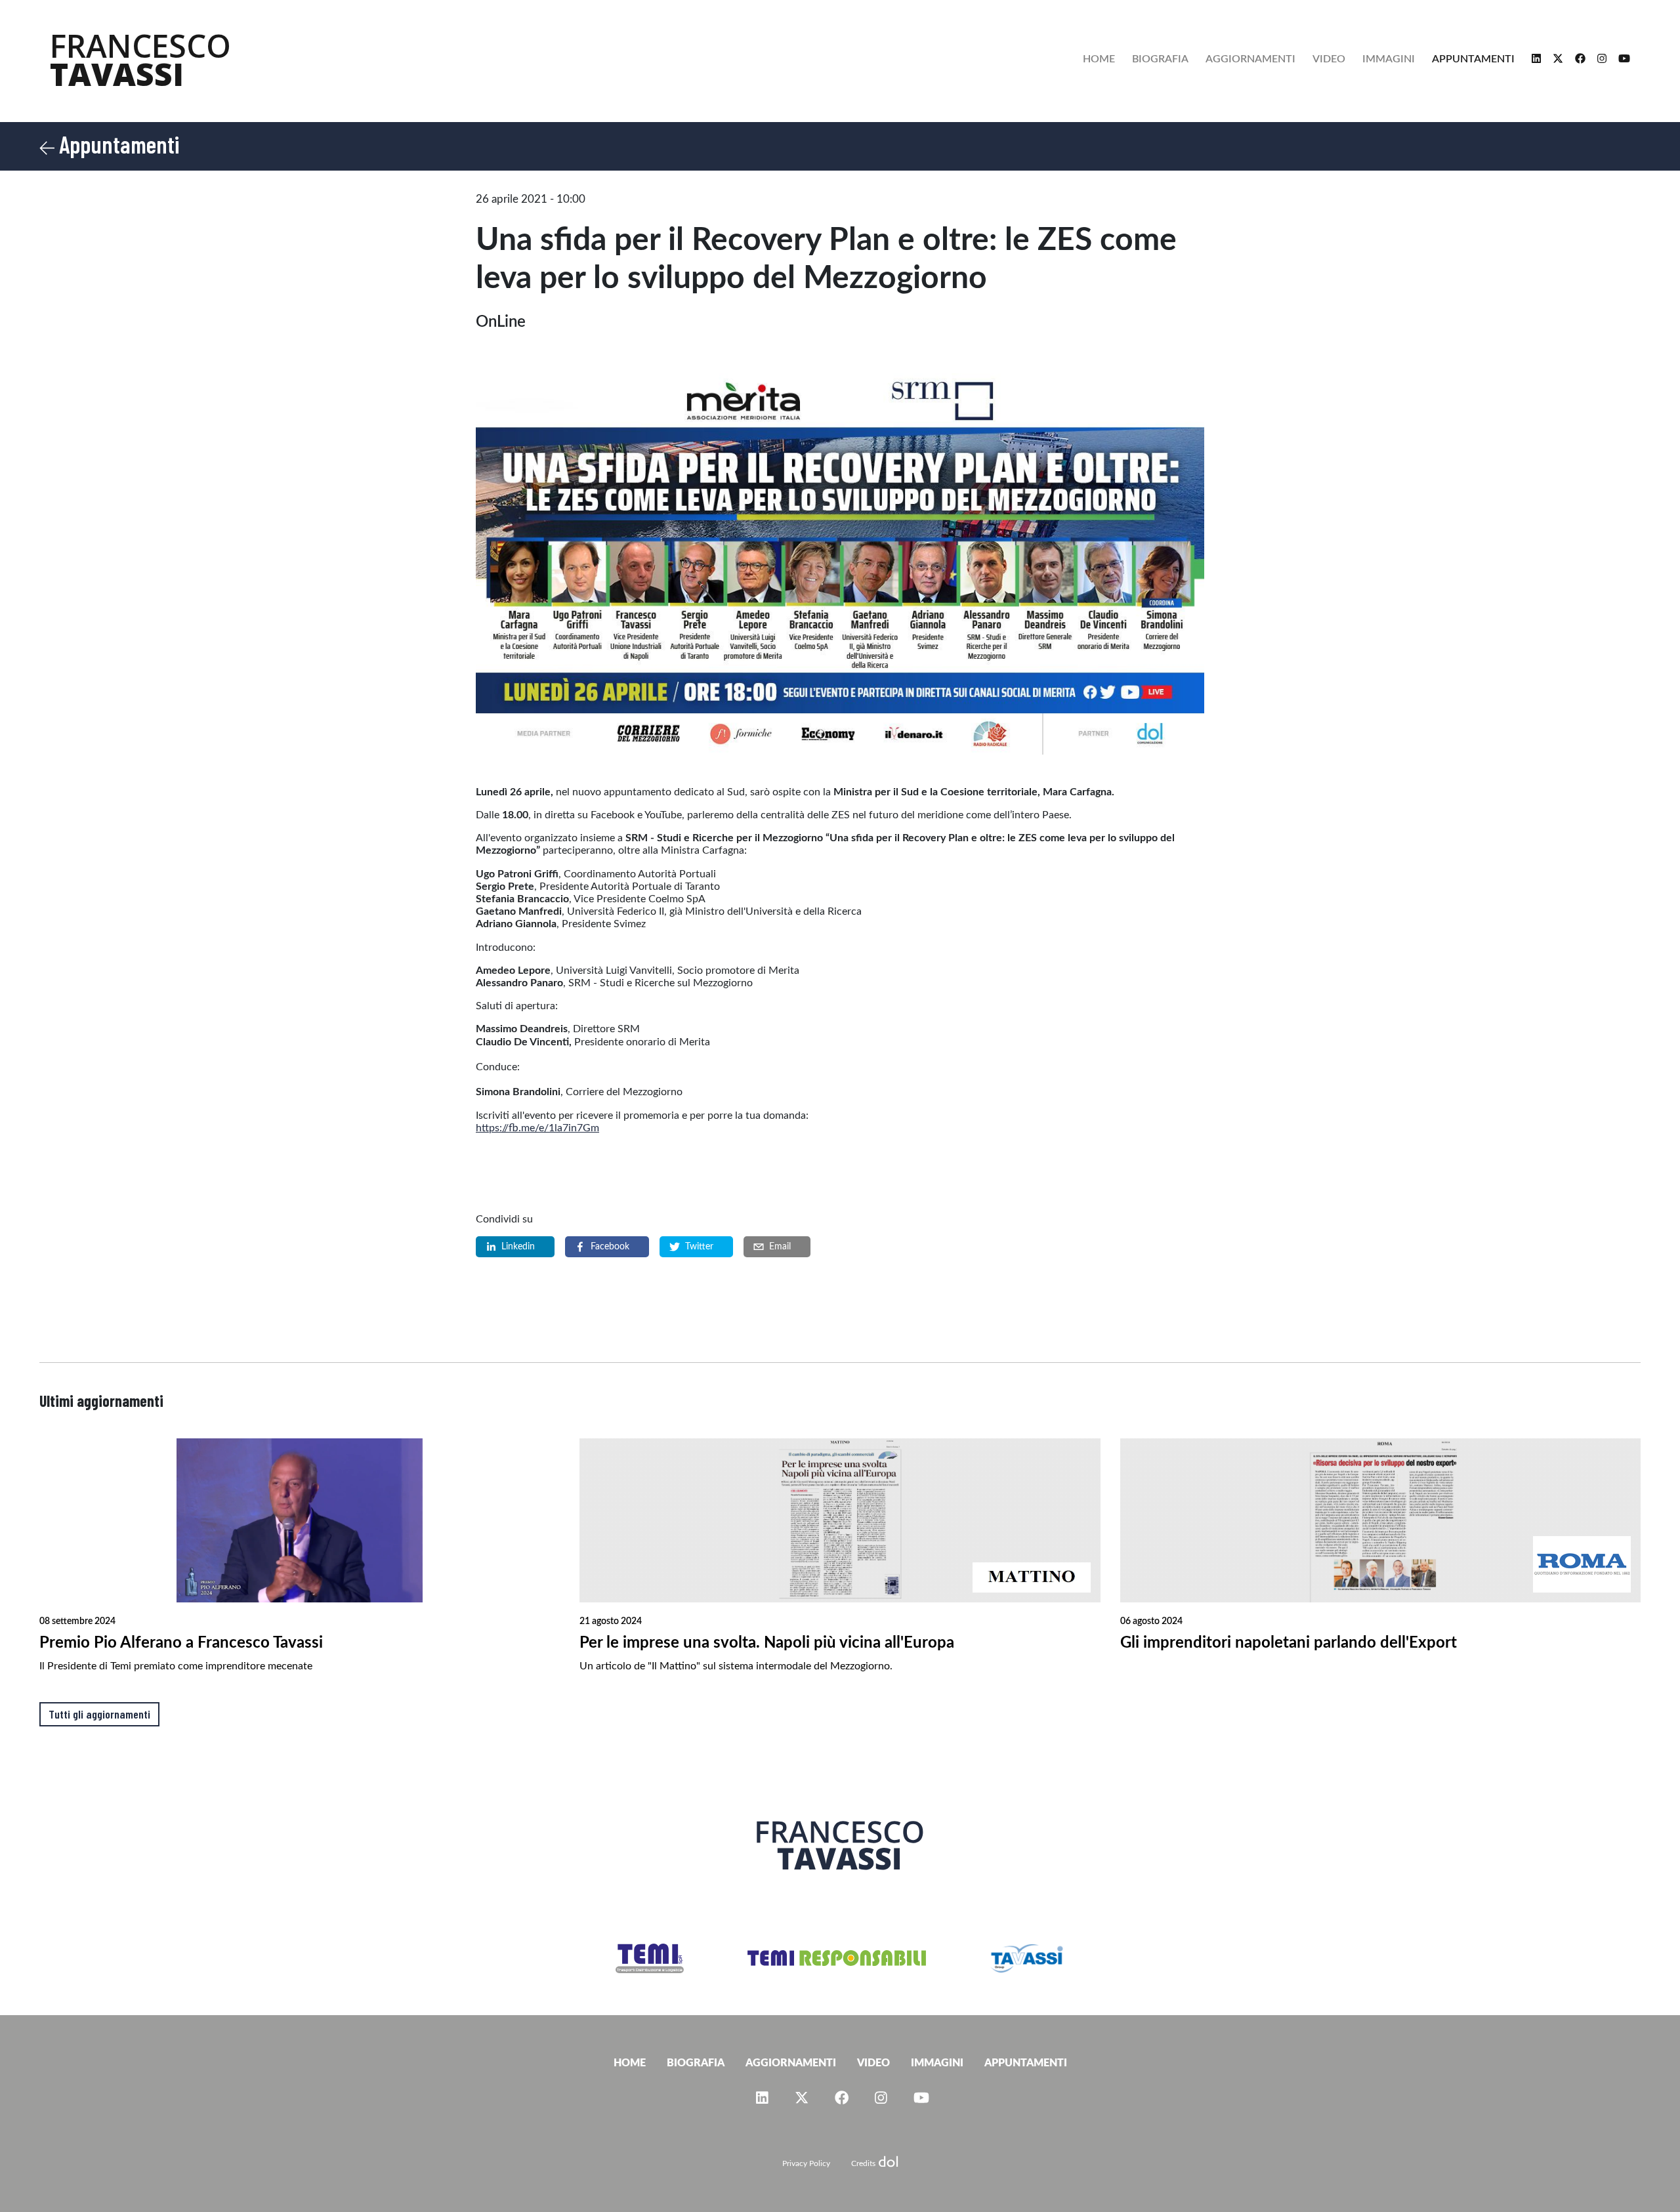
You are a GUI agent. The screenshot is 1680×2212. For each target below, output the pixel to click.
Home (1099, 59)
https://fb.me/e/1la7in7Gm (537, 1128)
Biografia (1160, 59)
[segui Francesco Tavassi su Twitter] (1555, 59)
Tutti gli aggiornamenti (99, 1714)
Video (1329, 59)
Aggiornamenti (1250, 59)
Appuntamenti (1473, 59)
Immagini (1389, 59)
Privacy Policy (806, 2163)
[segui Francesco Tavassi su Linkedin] (1534, 59)
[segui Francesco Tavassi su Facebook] (1578, 59)
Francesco (140, 60)
